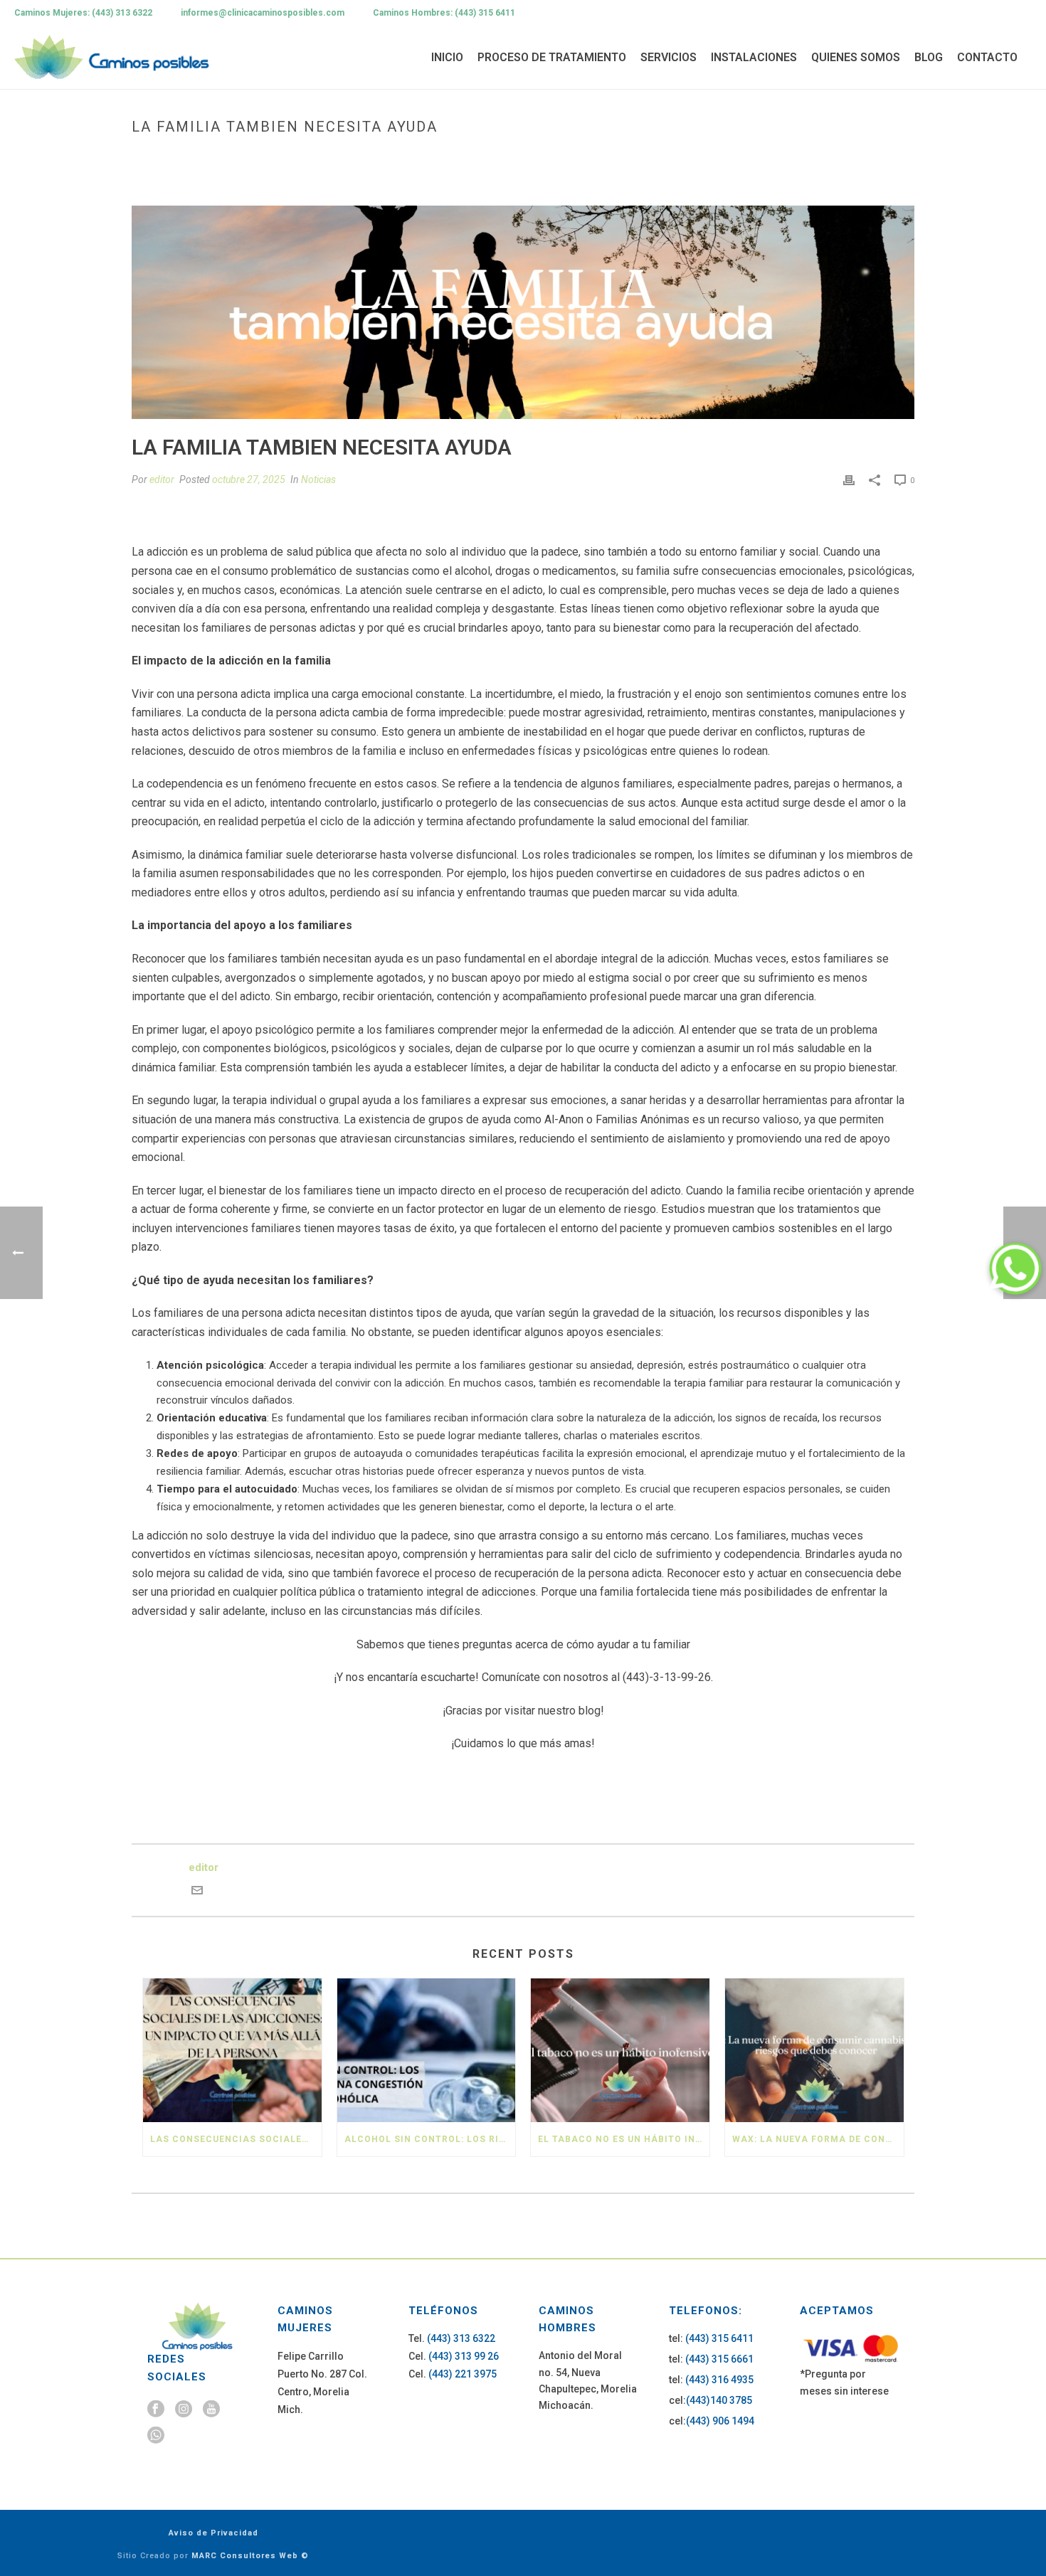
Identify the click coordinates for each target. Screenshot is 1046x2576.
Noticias (318, 479)
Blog (929, 57)
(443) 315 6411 (719, 2338)
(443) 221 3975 (463, 2374)
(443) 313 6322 (461, 2338)
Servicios (669, 57)
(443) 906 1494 (720, 2421)
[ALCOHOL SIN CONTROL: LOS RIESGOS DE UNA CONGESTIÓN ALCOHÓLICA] (427, 2050)
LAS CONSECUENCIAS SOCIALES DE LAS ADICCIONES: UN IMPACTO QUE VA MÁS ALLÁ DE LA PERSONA (236, 2139)
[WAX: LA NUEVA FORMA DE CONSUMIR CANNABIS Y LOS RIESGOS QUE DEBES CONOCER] (814, 2050)
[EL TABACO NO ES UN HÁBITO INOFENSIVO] (620, 2050)
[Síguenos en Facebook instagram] (184, 2410)
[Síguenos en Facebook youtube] (211, 2410)
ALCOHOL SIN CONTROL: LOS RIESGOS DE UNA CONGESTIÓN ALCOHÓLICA (430, 2139)
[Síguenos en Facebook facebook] (156, 2410)
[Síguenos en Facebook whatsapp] (156, 2436)
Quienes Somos (856, 57)
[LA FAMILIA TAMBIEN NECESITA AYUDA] (523, 312)
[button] (1015, 1268)
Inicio (447, 57)
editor (162, 479)
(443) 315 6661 (719, 2359)
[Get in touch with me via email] (197, 1892)
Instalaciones (754, 57)
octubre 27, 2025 (249, 479)
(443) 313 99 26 (464, 2356)
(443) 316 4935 (719, 2380)
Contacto (987, 57)
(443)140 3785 (719, 2400)
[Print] (849, 480)
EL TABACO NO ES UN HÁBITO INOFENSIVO (624, 2139)
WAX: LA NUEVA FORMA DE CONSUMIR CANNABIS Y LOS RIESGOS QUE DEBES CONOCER (818, 2139)
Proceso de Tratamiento (552, 57)
